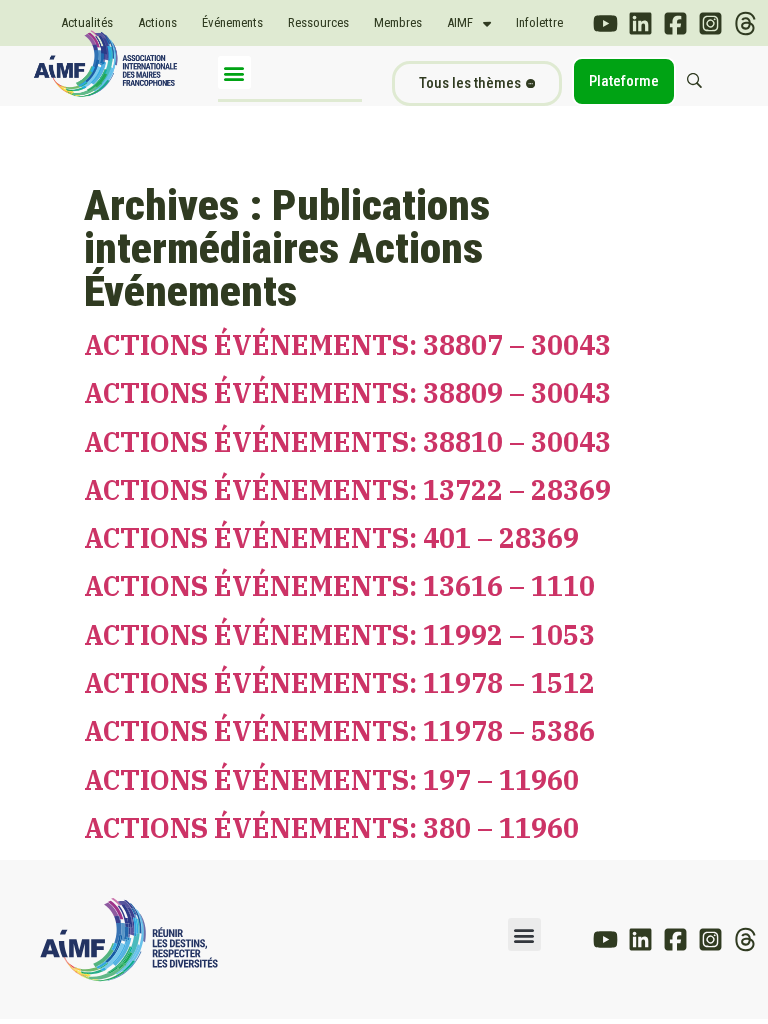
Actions (157, 22)
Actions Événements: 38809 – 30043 (347, 392)
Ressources (318, 22)
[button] (234, 72)
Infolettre (539, 22)
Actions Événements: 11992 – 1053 (339, 634)
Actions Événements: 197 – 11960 (331, 779)
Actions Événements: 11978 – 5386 (339, 730)
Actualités (87, 22)
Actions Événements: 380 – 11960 (331, 827)
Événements (232, 22)
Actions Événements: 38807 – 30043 (347, 344)
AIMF (460, 22)
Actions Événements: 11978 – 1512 (339, 682)
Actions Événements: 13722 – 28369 (347, 489)
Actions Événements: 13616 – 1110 (339, 585)
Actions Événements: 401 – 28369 (331, 537)
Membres (398, 22)
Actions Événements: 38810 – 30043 (347, 441)
